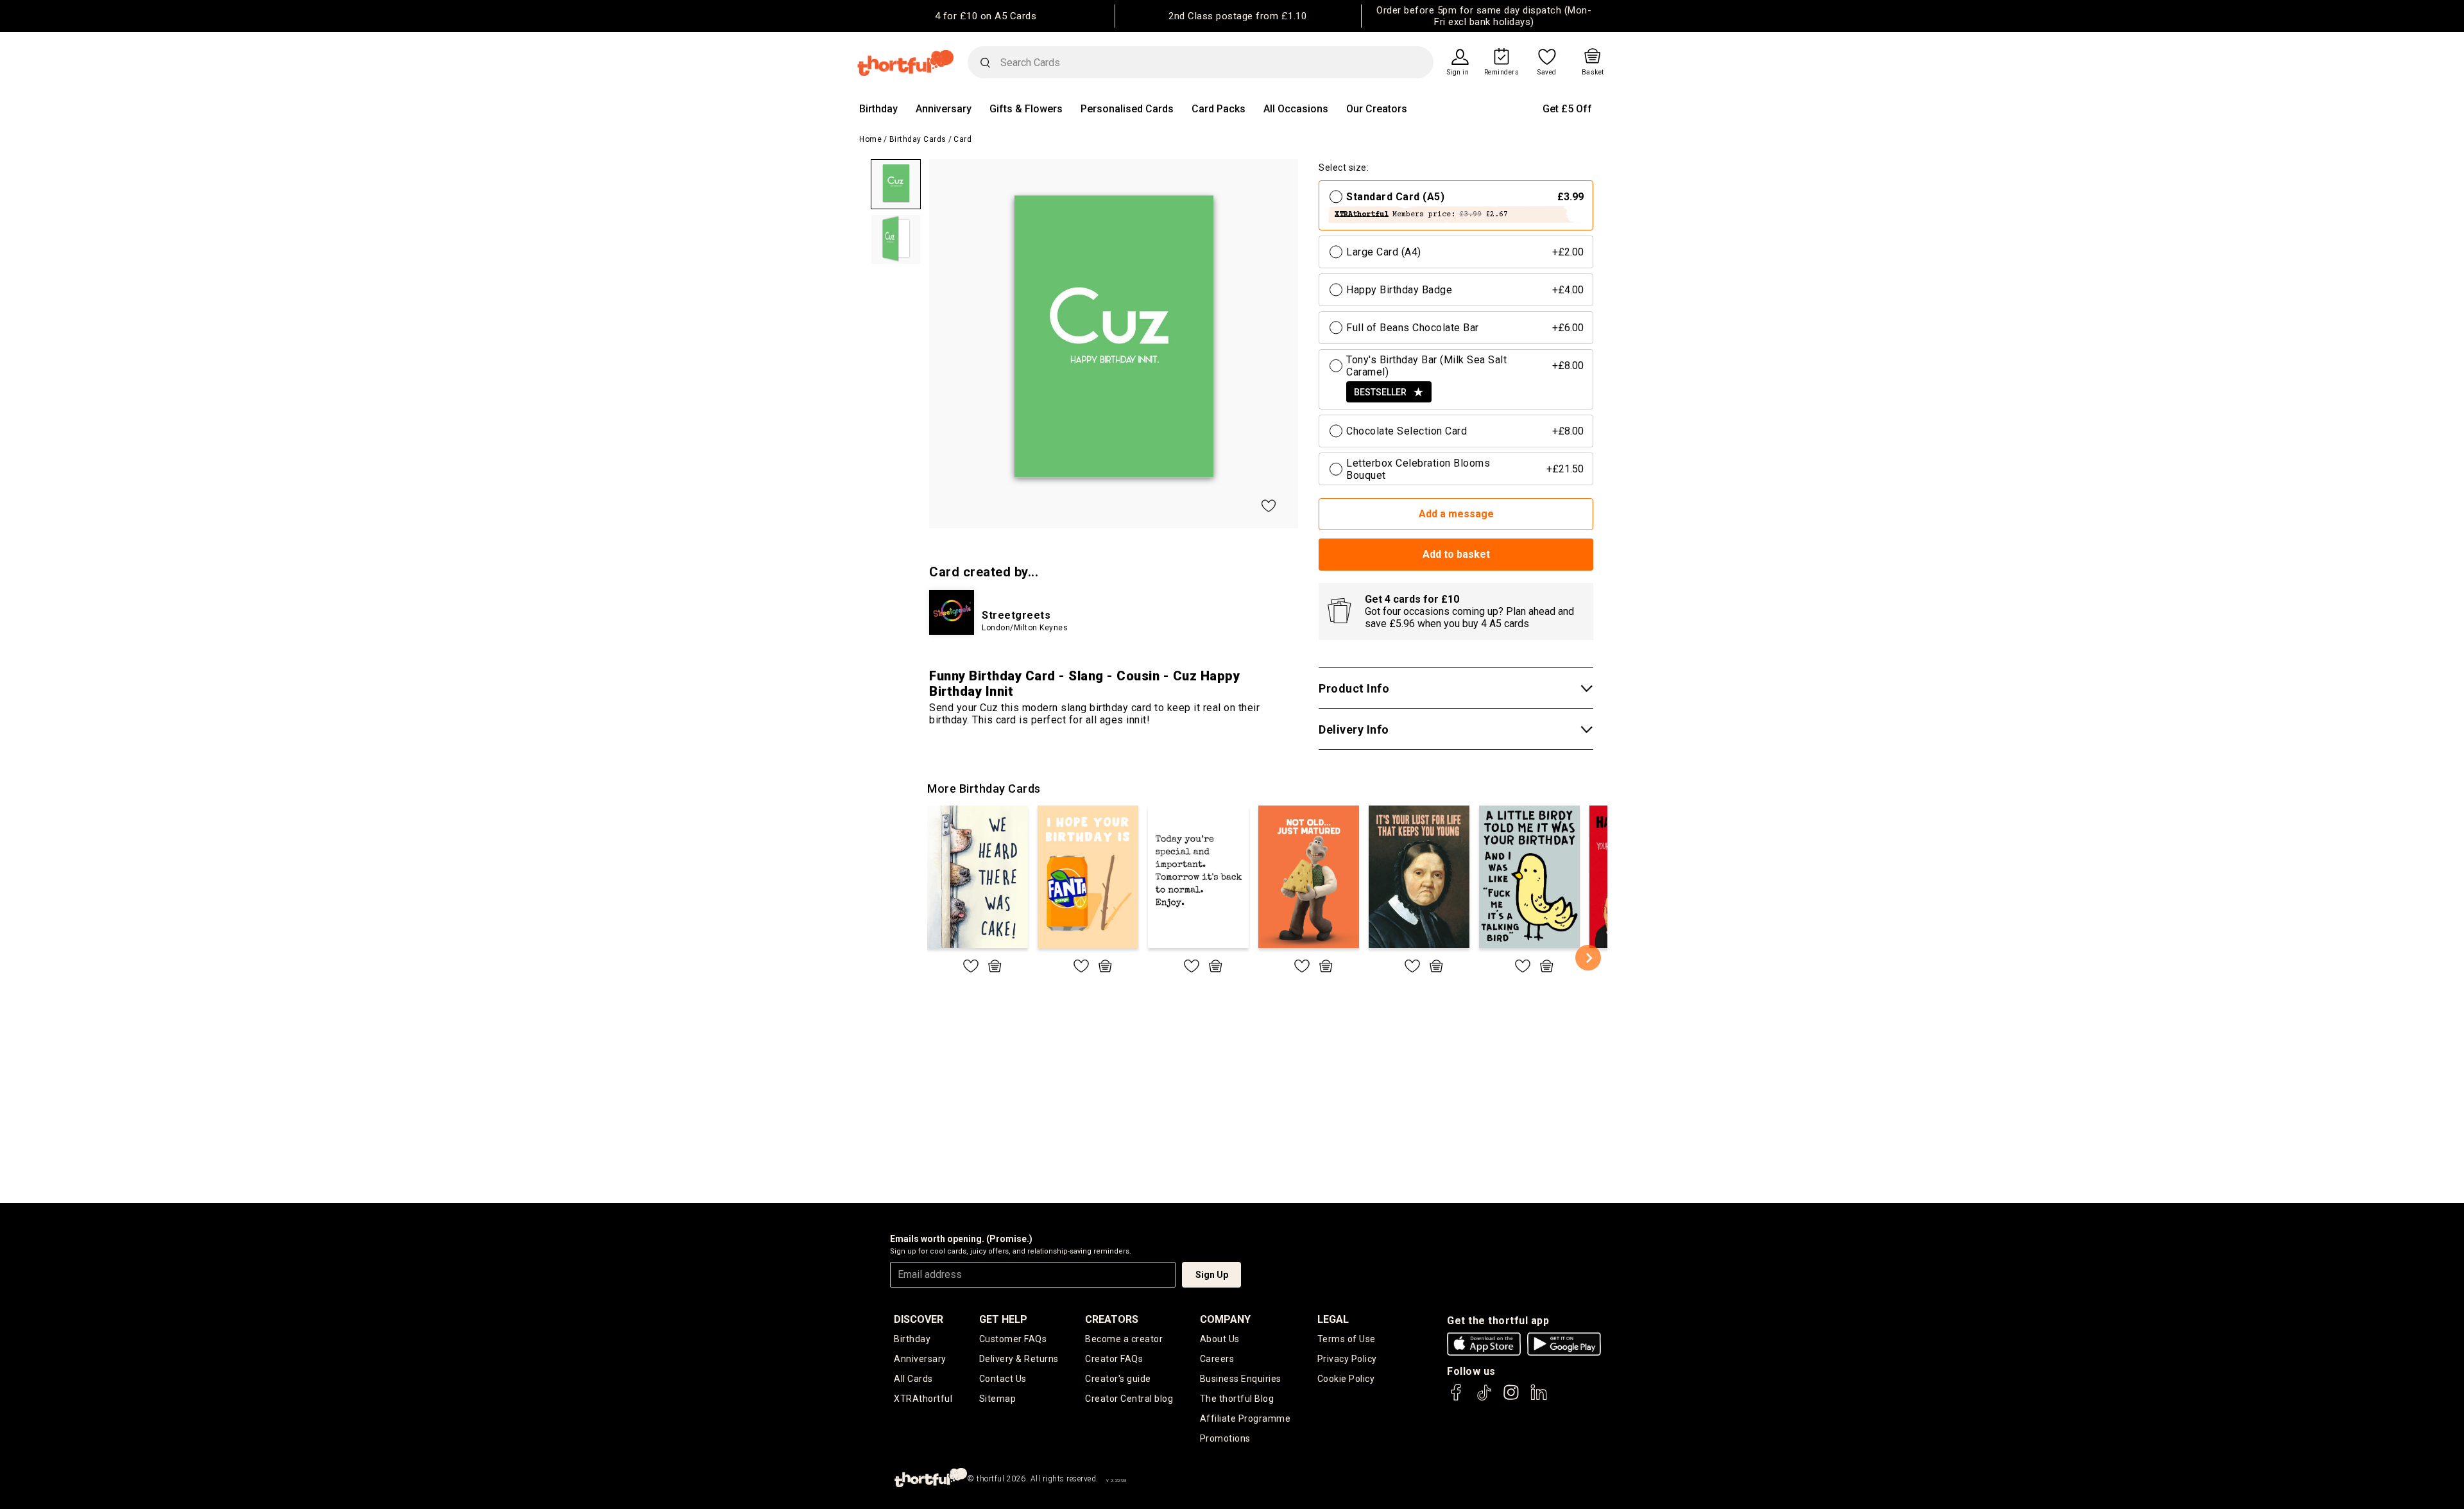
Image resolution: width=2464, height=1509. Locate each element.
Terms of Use (1347, 1339)
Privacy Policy (1347, 1359)
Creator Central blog (1129, 1399)
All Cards (913, 1379)
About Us (1220, 1339)
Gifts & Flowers (1026, 109)
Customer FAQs (1013, 1339)
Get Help (1003, 1319)
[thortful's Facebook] (1457, 1398)
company (1225, 1319)
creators (1112, 1319)
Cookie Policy (1346, 1379)
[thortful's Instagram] (1511, 1398)
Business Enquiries (1241, 1379)
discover (919, 1319)
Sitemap (998, 1399)
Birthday (878, 109)
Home (870, 139)
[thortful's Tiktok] (1484, 1398)
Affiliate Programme (1245, 1418)
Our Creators (1377, 109)
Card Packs (1219, 109)
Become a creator (1124, 1339)
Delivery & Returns (1019, 1359)
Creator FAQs (1114, 1359)
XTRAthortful (923, 1399)
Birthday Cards (918, 139)
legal (1333, 1319)
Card (963, 139)
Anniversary (944, 109)
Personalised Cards (1127, 109)
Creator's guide (1118, 1379)
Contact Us (1003, 1379)
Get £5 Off (1567, 109)
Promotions (1225, 1438)
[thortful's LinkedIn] (1539, 1398)
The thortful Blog (1237, 1399)
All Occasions (1296, 109)
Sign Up (1212, 1275)
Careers (1217, 1359)
